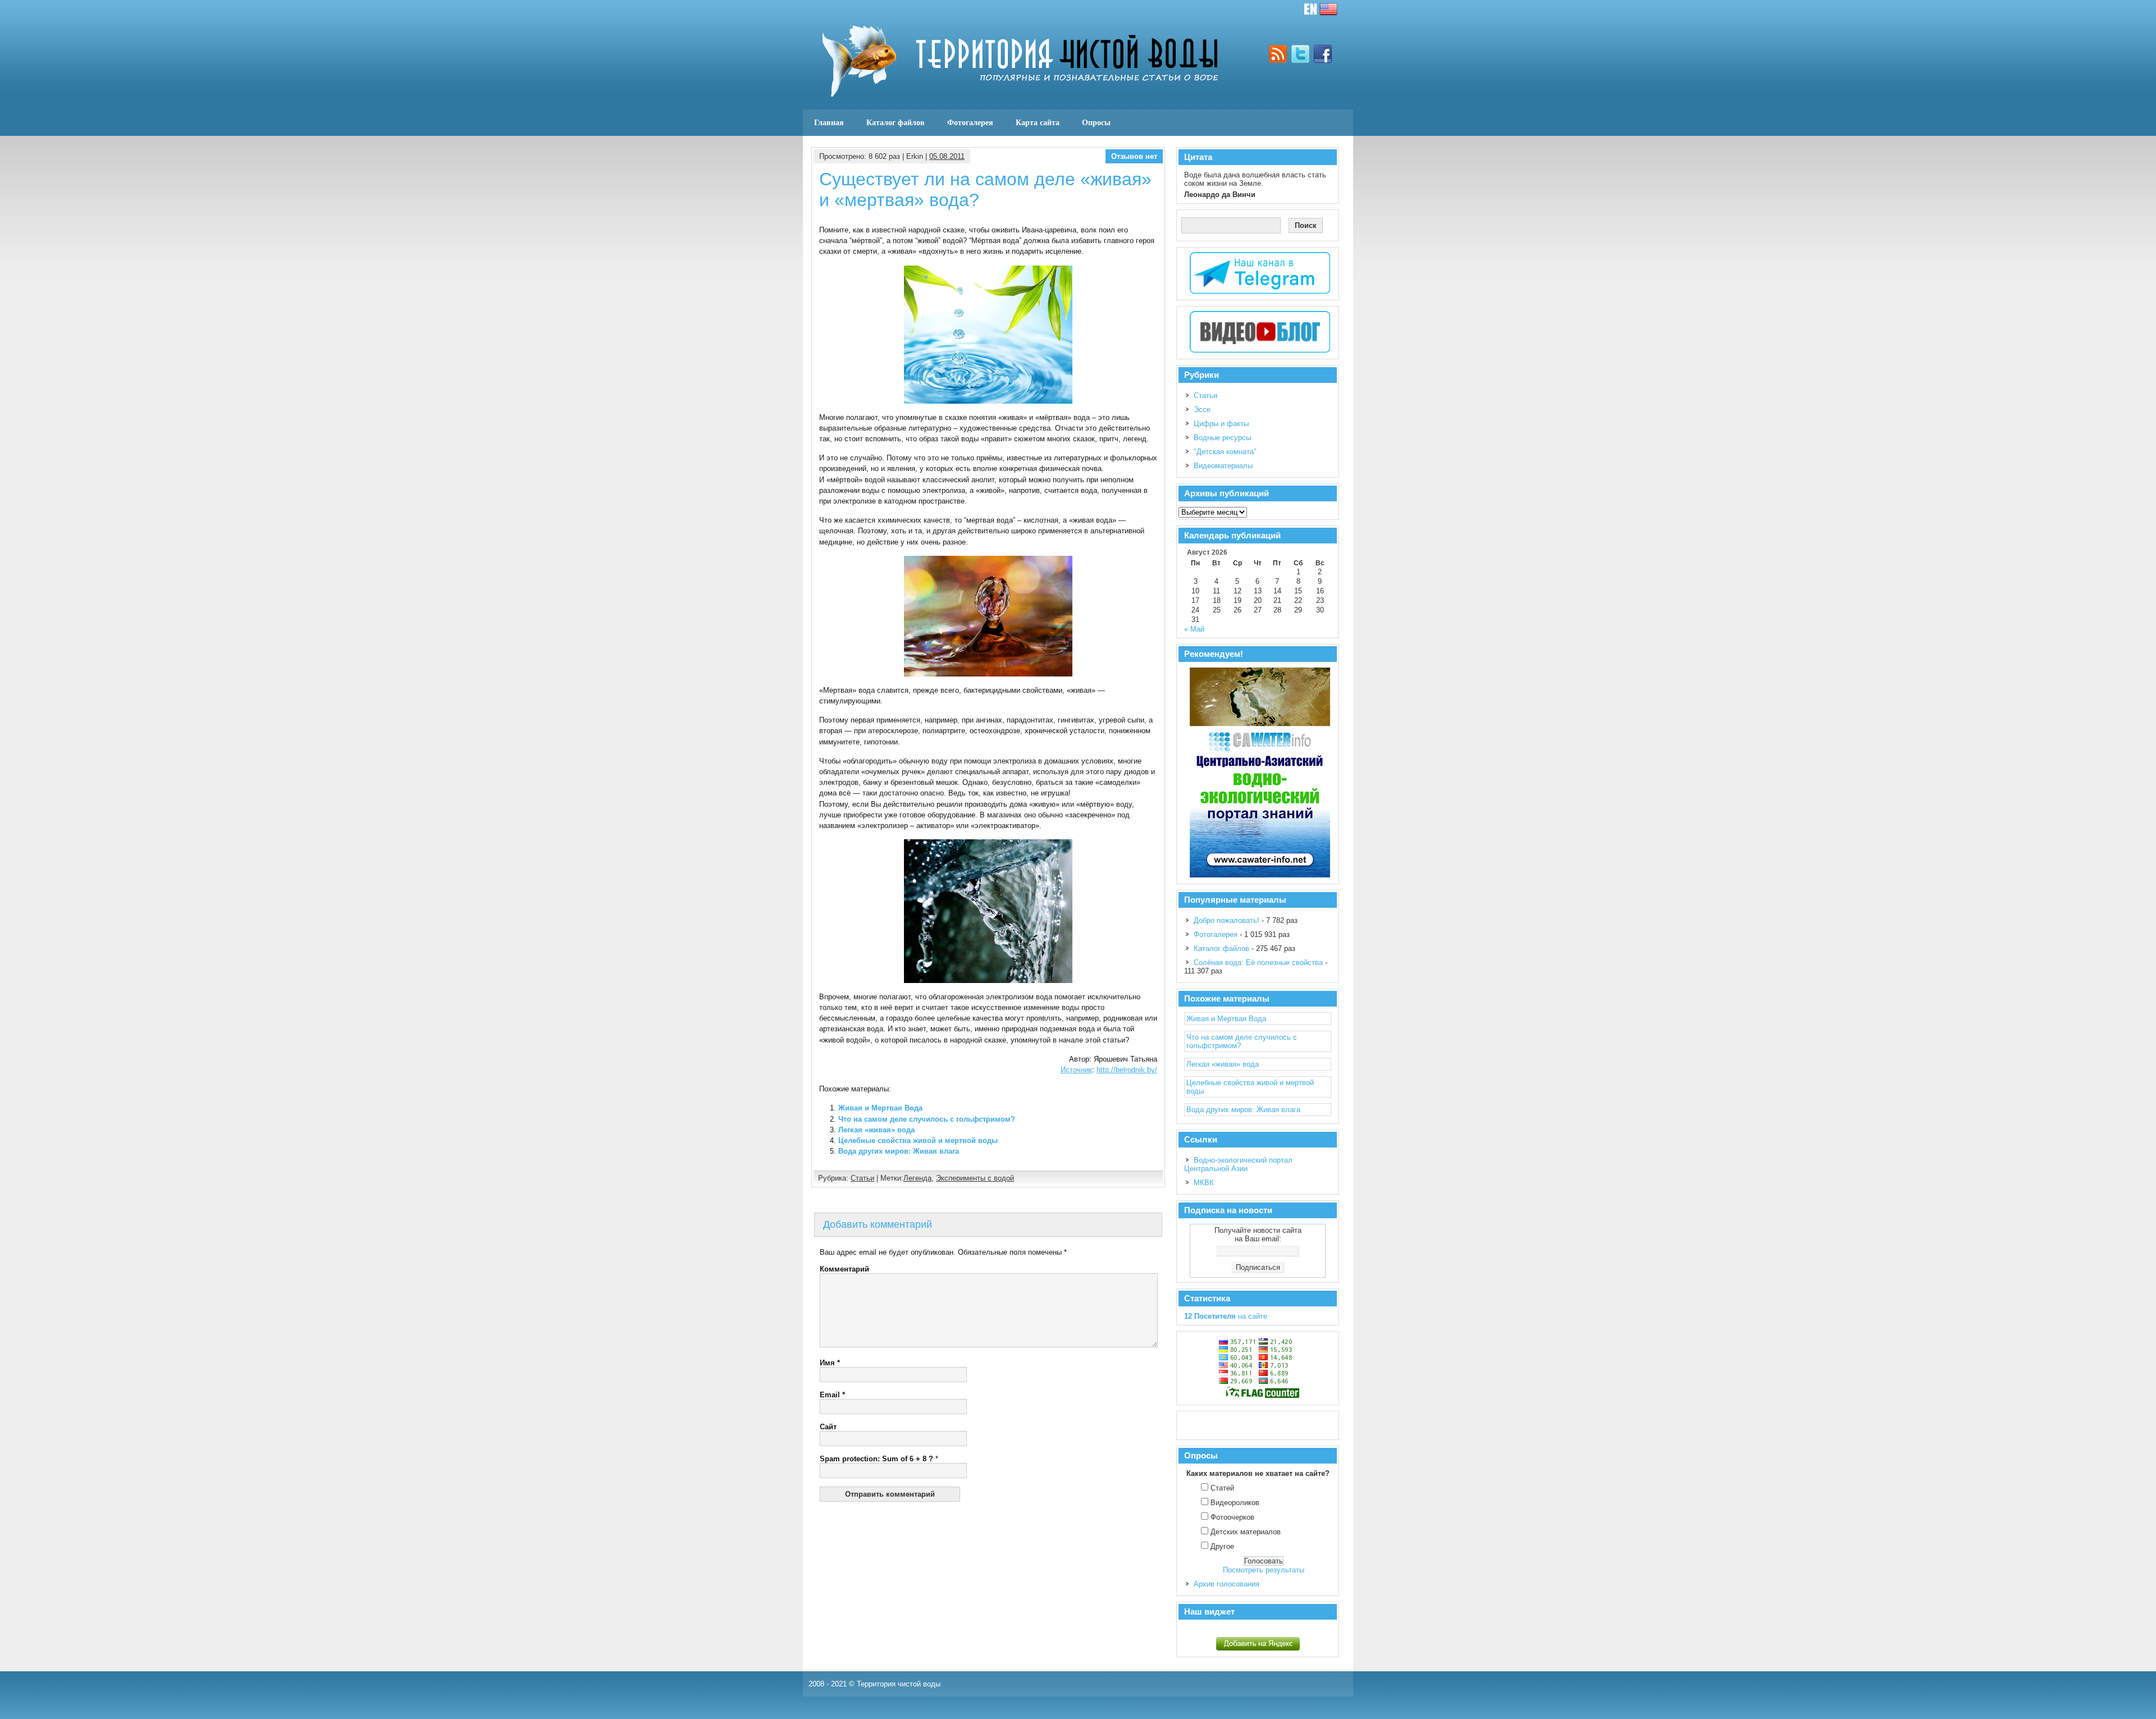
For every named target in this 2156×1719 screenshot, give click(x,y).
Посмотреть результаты (1264, 1570)
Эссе (1202, 410)
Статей (1222, 1488)
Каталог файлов (896, 122)
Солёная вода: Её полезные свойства (1258, 963)
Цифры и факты (1221, 424)
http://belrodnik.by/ (1127, 1070)
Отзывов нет (1134, 156)
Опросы (1096, 122)
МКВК (1204, 1183)
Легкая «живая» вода (876, 1130)
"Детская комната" (1225, 452)
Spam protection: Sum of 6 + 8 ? (876, 1459)
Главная (829, 122)
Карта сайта (1038, 122)
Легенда (917, 1178)
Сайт (828, 1427)
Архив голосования (1227, 1584)
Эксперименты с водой (975, 1178)
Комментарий (844, 1269)
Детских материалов (1246, 1532)
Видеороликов (1235, 1503)
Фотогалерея (970, 122)
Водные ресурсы (1222, 438)
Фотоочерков (1232, 1517)
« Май (1194, 629)
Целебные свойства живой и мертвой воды (918, 1140)
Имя (830, 1363)
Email (832, 1395)
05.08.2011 (947, 156)
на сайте (1226, 1316)
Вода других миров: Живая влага (899, 1151)
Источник (1076, 1070)
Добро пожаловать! (1227, 920)
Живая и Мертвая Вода (880, 1108)
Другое (1222, 1546)
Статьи (862, 1178)
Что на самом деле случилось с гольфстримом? (927, 1119)
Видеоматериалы (1223, 466)
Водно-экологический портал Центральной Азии (1238, 1164)
